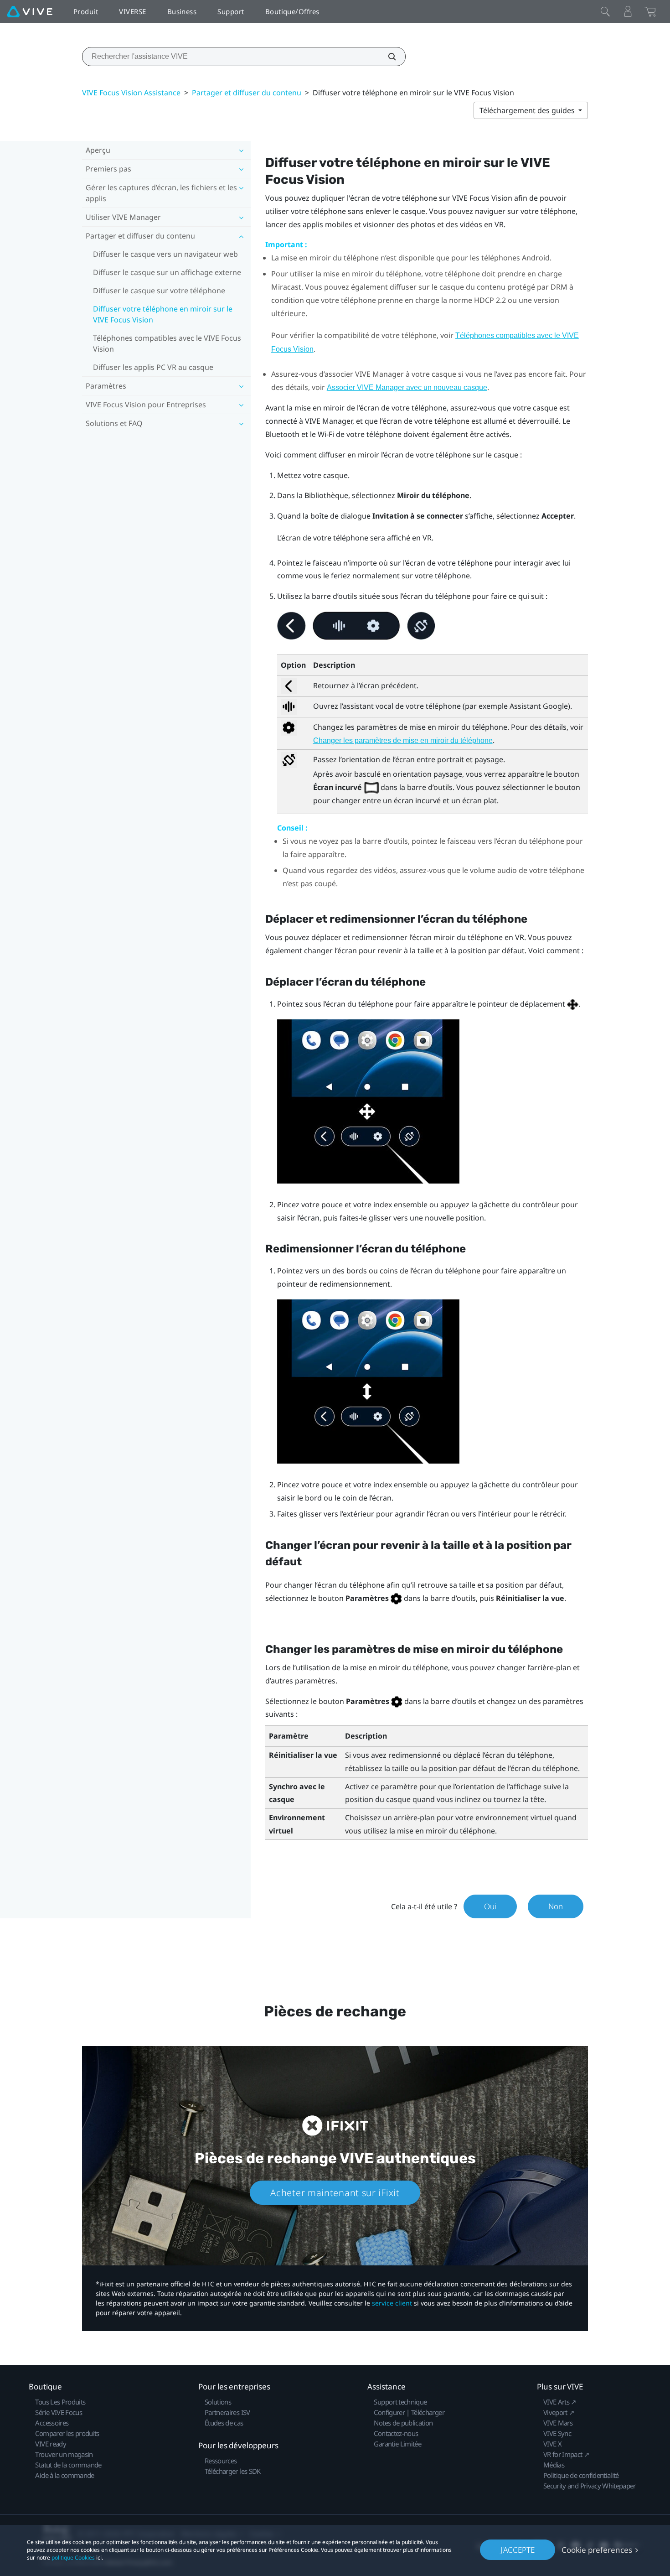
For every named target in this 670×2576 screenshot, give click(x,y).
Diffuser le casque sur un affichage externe (167, 272)
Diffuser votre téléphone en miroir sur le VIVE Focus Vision (163, 314)
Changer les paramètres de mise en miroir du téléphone (403, 740)
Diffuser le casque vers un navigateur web (165, 254)
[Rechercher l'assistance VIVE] (387, 57)
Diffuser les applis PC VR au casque (153, 367)
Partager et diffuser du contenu (247, 93)
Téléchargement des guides (528, 110)
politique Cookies (73, 2558)
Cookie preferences (597, 2550)
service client (392, 2303)
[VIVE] (30, 11)
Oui (490, 1906)
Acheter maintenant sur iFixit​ (335, 2193)
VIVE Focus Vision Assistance (131, 93)
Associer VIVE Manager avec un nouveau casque (407, 387)
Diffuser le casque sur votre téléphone (159, 291)
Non (556, 1906)
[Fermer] (605, 11)
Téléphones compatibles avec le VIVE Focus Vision (167, 343)
